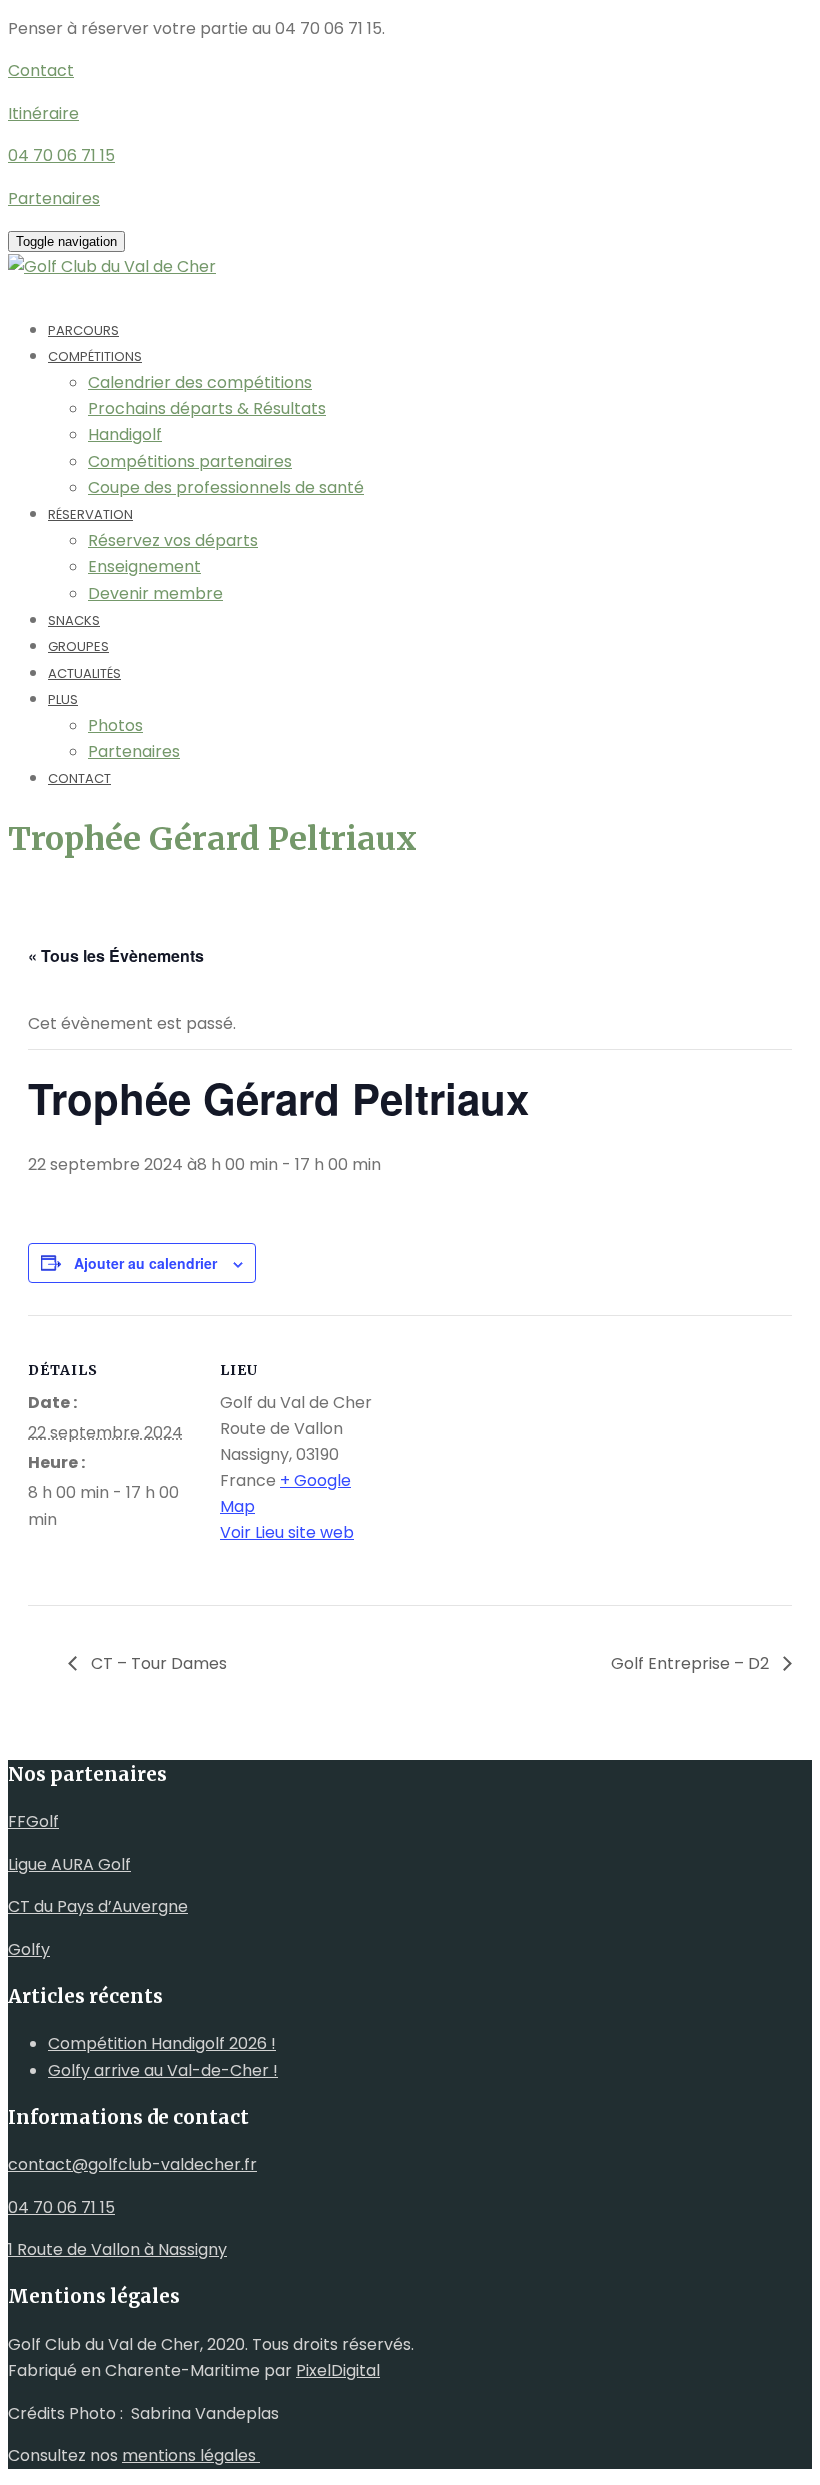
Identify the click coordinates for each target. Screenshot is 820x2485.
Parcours (83, 330)
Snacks (74, 620)
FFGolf (33, 1821)
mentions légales (191, 2455)
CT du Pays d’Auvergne (98, 1906)
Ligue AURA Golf (69, 1864)
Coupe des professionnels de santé (226, 487)
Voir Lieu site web (287, 1532)
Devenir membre (155, 593)
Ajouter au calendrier (145, 1263)
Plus (63, 699)
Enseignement (144, 566)
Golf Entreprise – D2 (692, 1663)
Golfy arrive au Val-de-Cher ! (163, 2070)
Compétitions (95, 356)
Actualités (84, 673)
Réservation (90, 514)
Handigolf (125, 434)
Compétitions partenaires (190, 461)
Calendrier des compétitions (200, 382)
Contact (79, 778)
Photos (115, 725)
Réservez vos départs (173, 540)
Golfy (29, 1949)
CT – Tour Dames (157, 1663)
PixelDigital (338, 2370)
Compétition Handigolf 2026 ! (162, 2043)
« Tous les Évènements (116, 955)
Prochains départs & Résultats (207, 408)
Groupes (78, 646)
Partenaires (134, 751)
